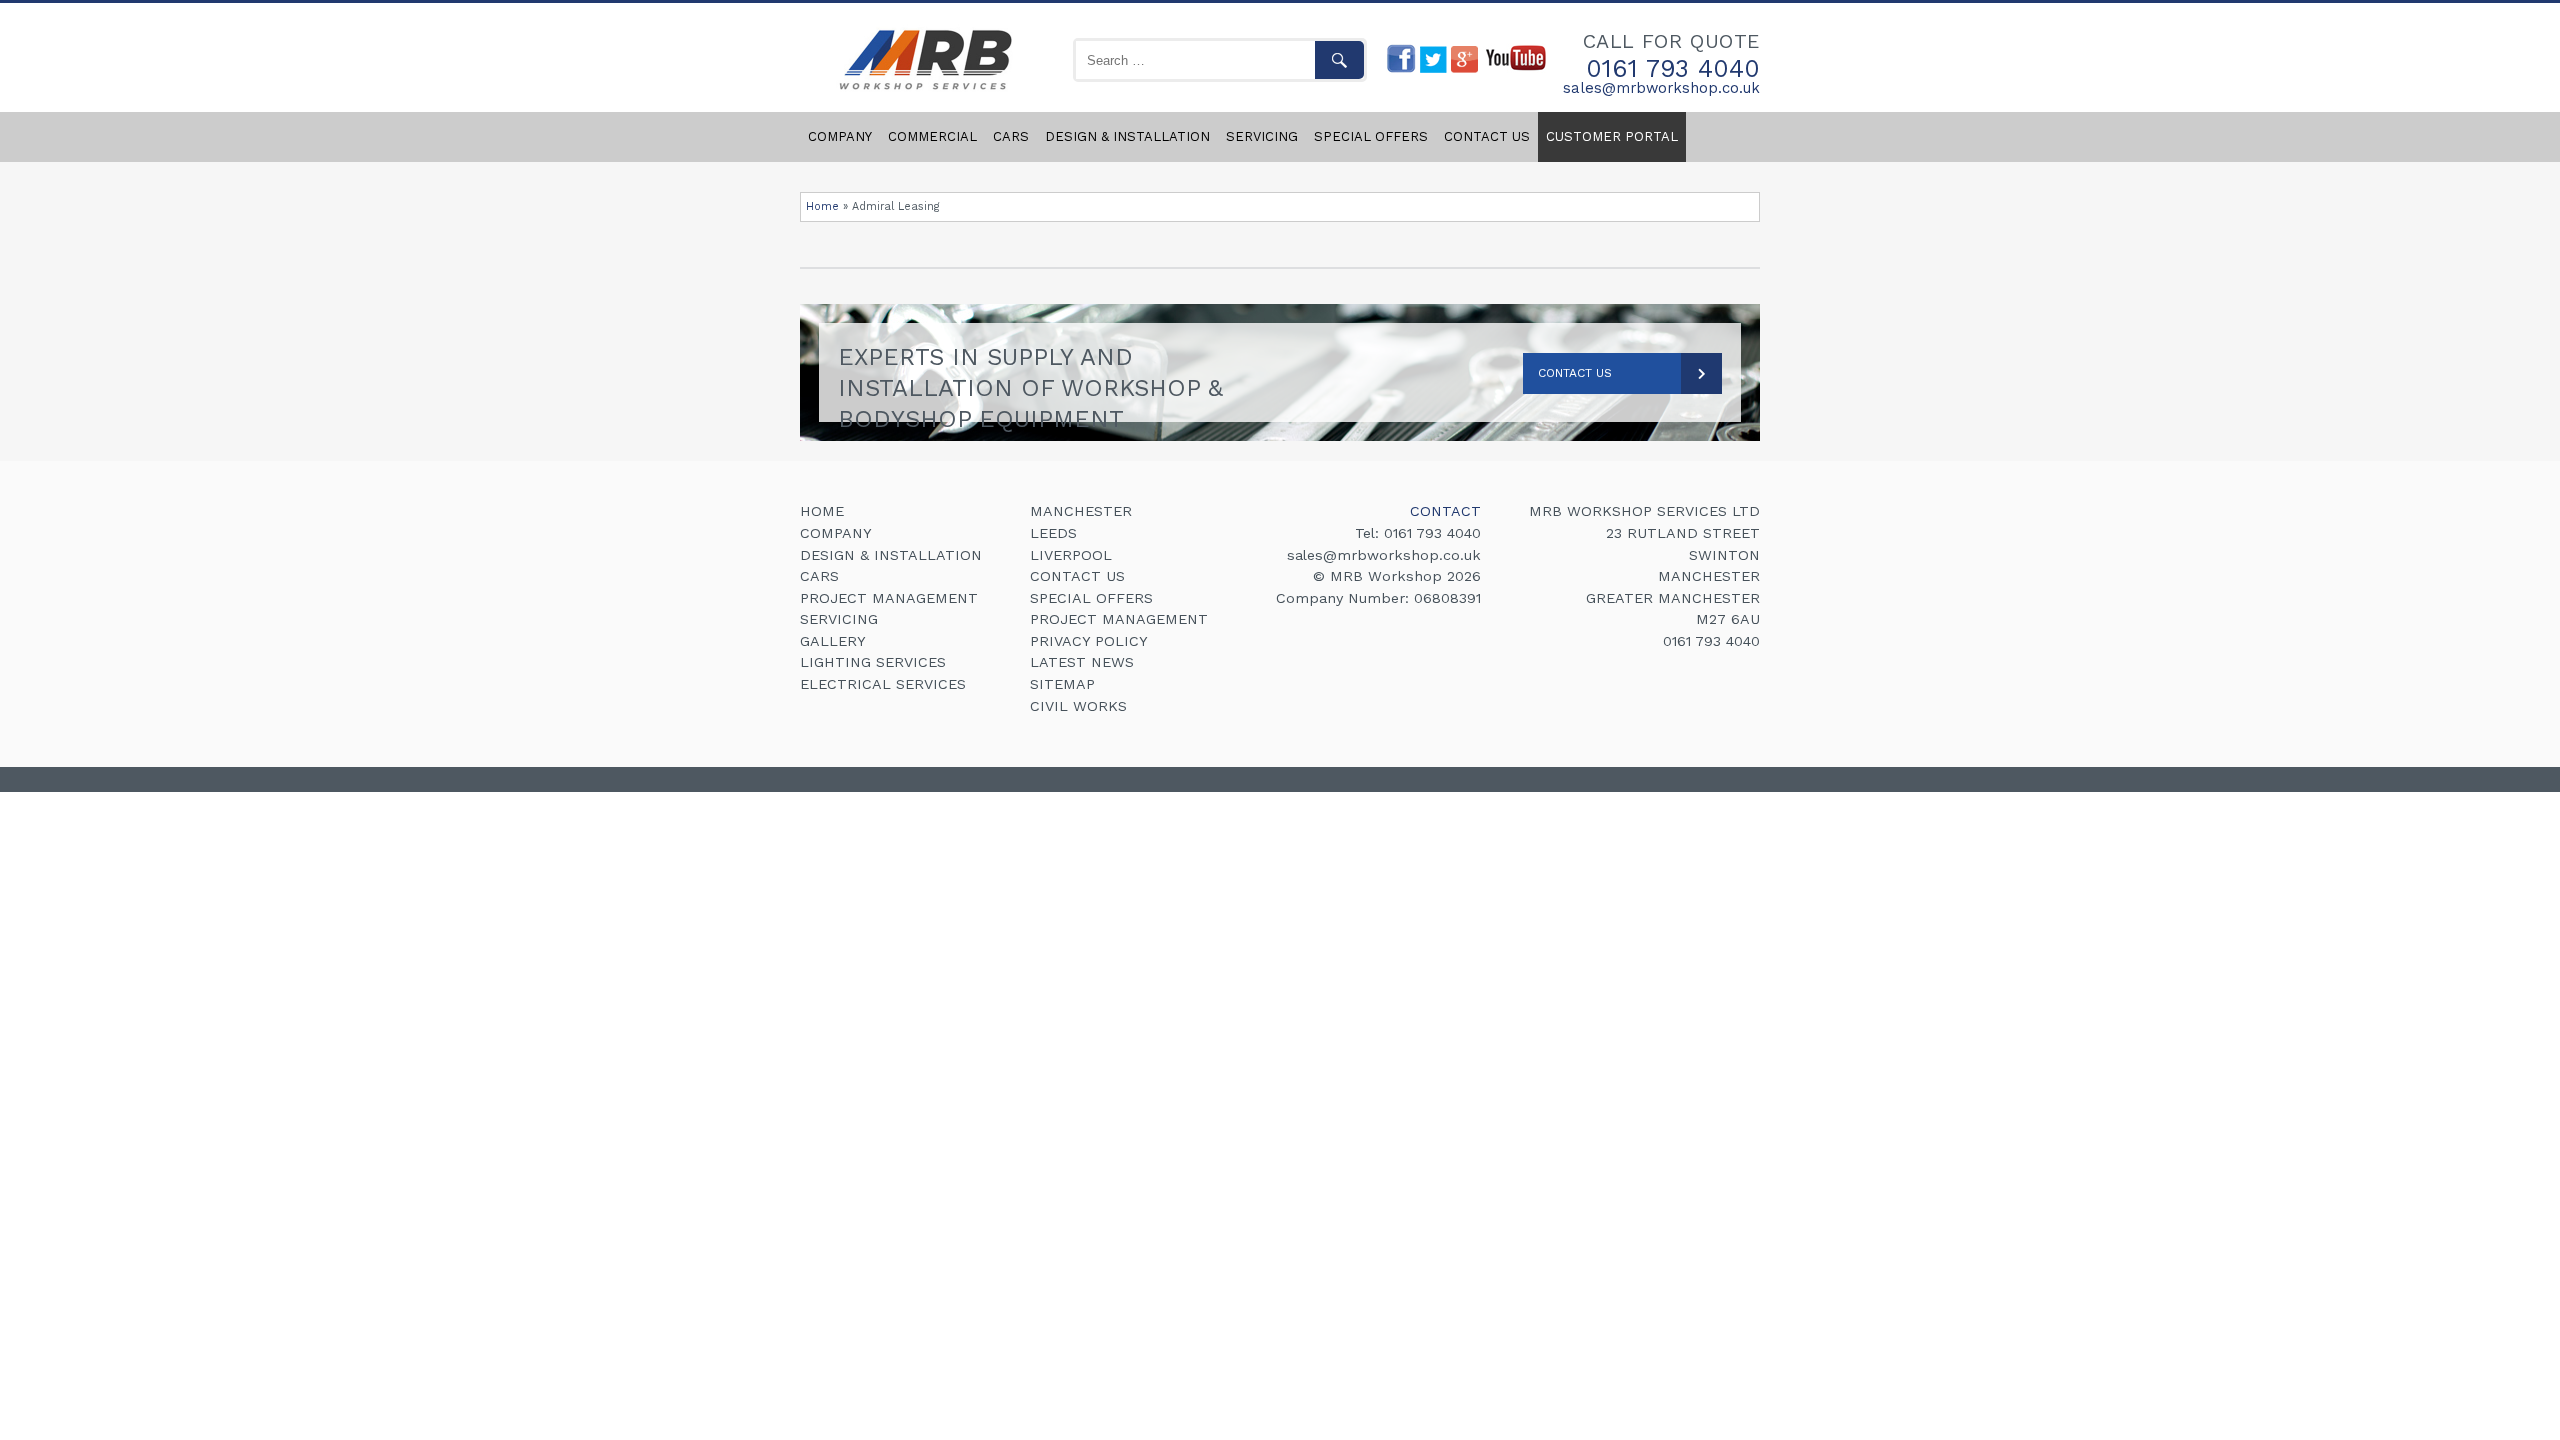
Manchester (1081, 511)
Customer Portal (1612, 136)
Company (840, 136)
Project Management (889, 598)
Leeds (1053, 533)
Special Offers (1371, 136)
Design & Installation (1127, 136)
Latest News (1082, 662)
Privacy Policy (1089, 641)
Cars (1011, 136)
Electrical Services (883, 684)
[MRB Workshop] (922, 91)
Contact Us (1575, 373)
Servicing (1262, 136)
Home (822, 206)
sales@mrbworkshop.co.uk (1661, 88)
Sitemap (1062, 684)
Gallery (833, 641)
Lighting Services (873, 662)
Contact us (1487, 136)
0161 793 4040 (1673, 68)
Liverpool (1071, 555)
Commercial (932, 136)
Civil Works (1078, 706)
